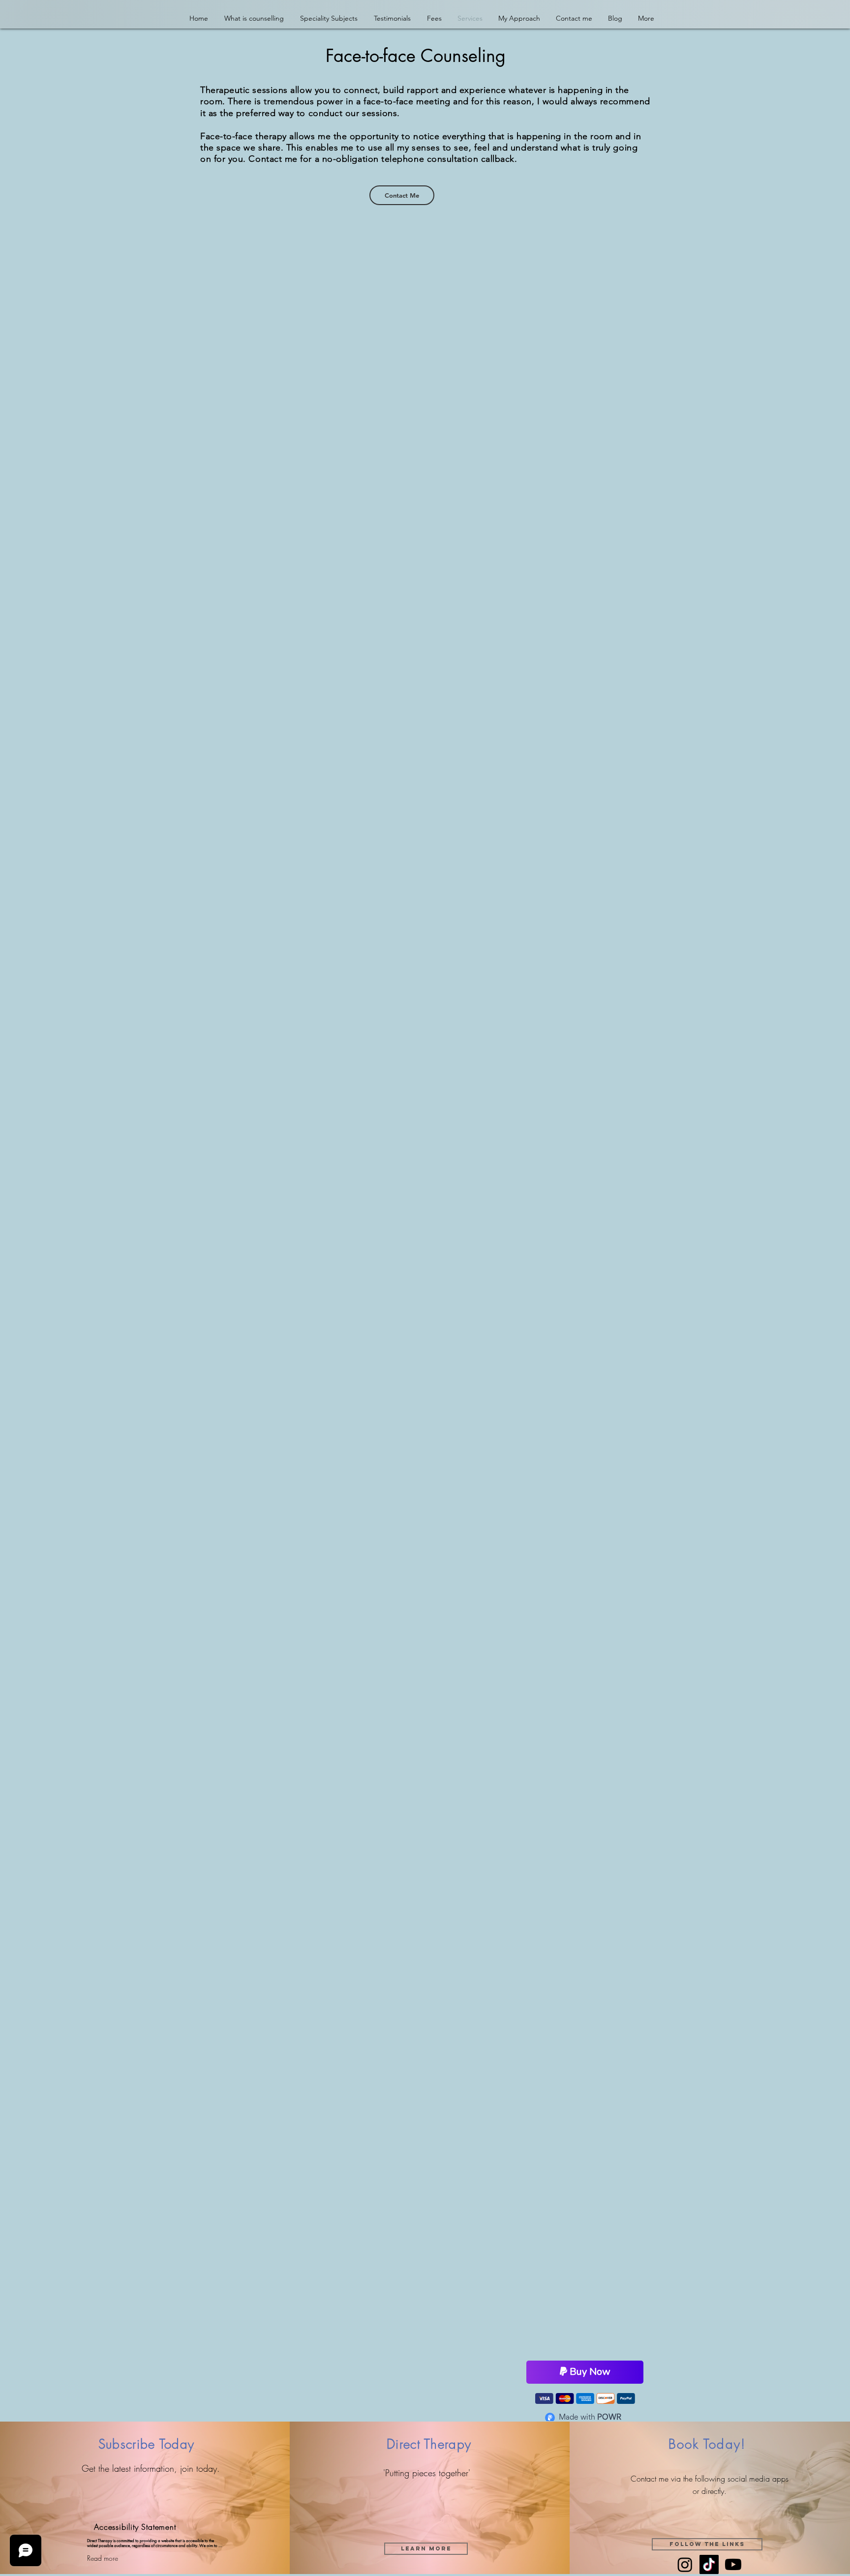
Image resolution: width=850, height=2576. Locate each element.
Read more (103, 2559)
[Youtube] (733, 2565)
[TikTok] (709, 2565)
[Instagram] (685, 2565)
